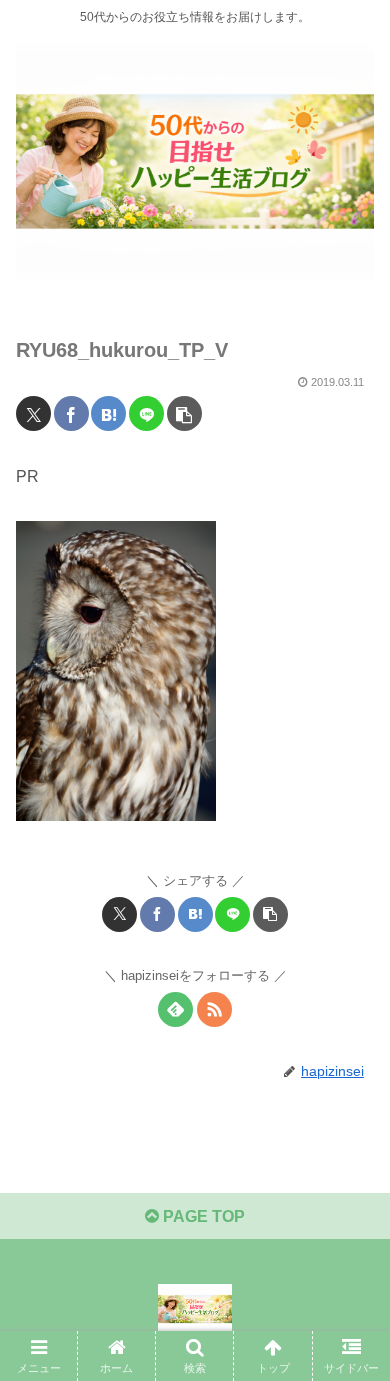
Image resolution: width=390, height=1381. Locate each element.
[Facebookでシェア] (71, 413)
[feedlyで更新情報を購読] (175, 1009)
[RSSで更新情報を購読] (214, 1009)
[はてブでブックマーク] (108, 413)
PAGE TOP (202, 1216)
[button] (184, 413)
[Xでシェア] (33, 413)
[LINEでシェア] (146, 413)
